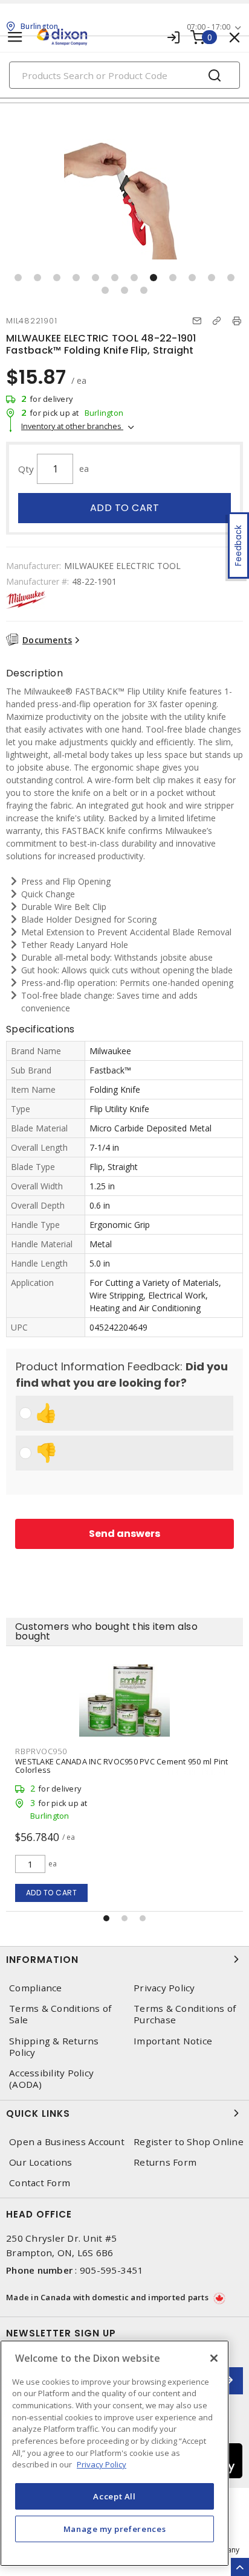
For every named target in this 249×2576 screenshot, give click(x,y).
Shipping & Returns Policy (54, 2047)
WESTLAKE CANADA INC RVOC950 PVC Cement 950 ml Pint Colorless (122, 1766)
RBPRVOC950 (41, 1751)
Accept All (115, 2496)
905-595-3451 (112, 2270)
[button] (18, 278)
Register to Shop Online (189, 2142)
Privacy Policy (164, 1988)
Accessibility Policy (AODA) (51, 2079)
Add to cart (125, 508)
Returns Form (165, 2162)
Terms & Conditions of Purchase (185, 2014)
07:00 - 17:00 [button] (209, 27)
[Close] (214, 2358)
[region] (115, 2453)
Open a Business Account (67, 2142)
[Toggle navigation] (15, 37)
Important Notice (173, 2041)
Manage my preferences (115, 2529)
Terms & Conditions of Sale (60, 2014)
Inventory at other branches (72, 426)
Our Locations (40, 2162)
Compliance (36, 1988)
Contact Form (40, 2183)
